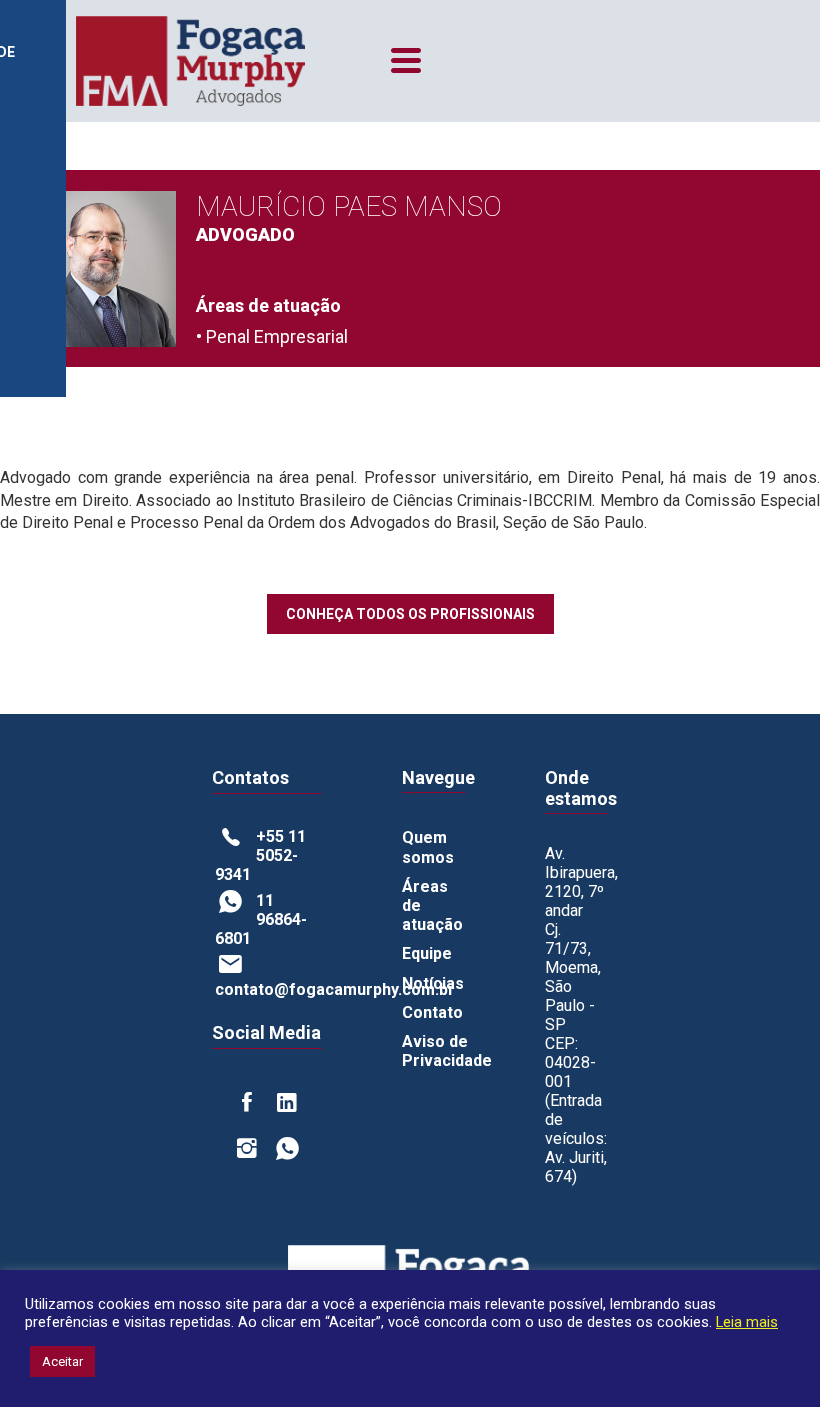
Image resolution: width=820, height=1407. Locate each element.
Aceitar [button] (62, 1361)
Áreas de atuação (432, 905)
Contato (432, 1012)
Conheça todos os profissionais (410, 614)
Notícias (433, 983)
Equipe (427, 953)
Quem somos (428, 847)
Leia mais (747, 1322)
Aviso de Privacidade (447, 1051)
